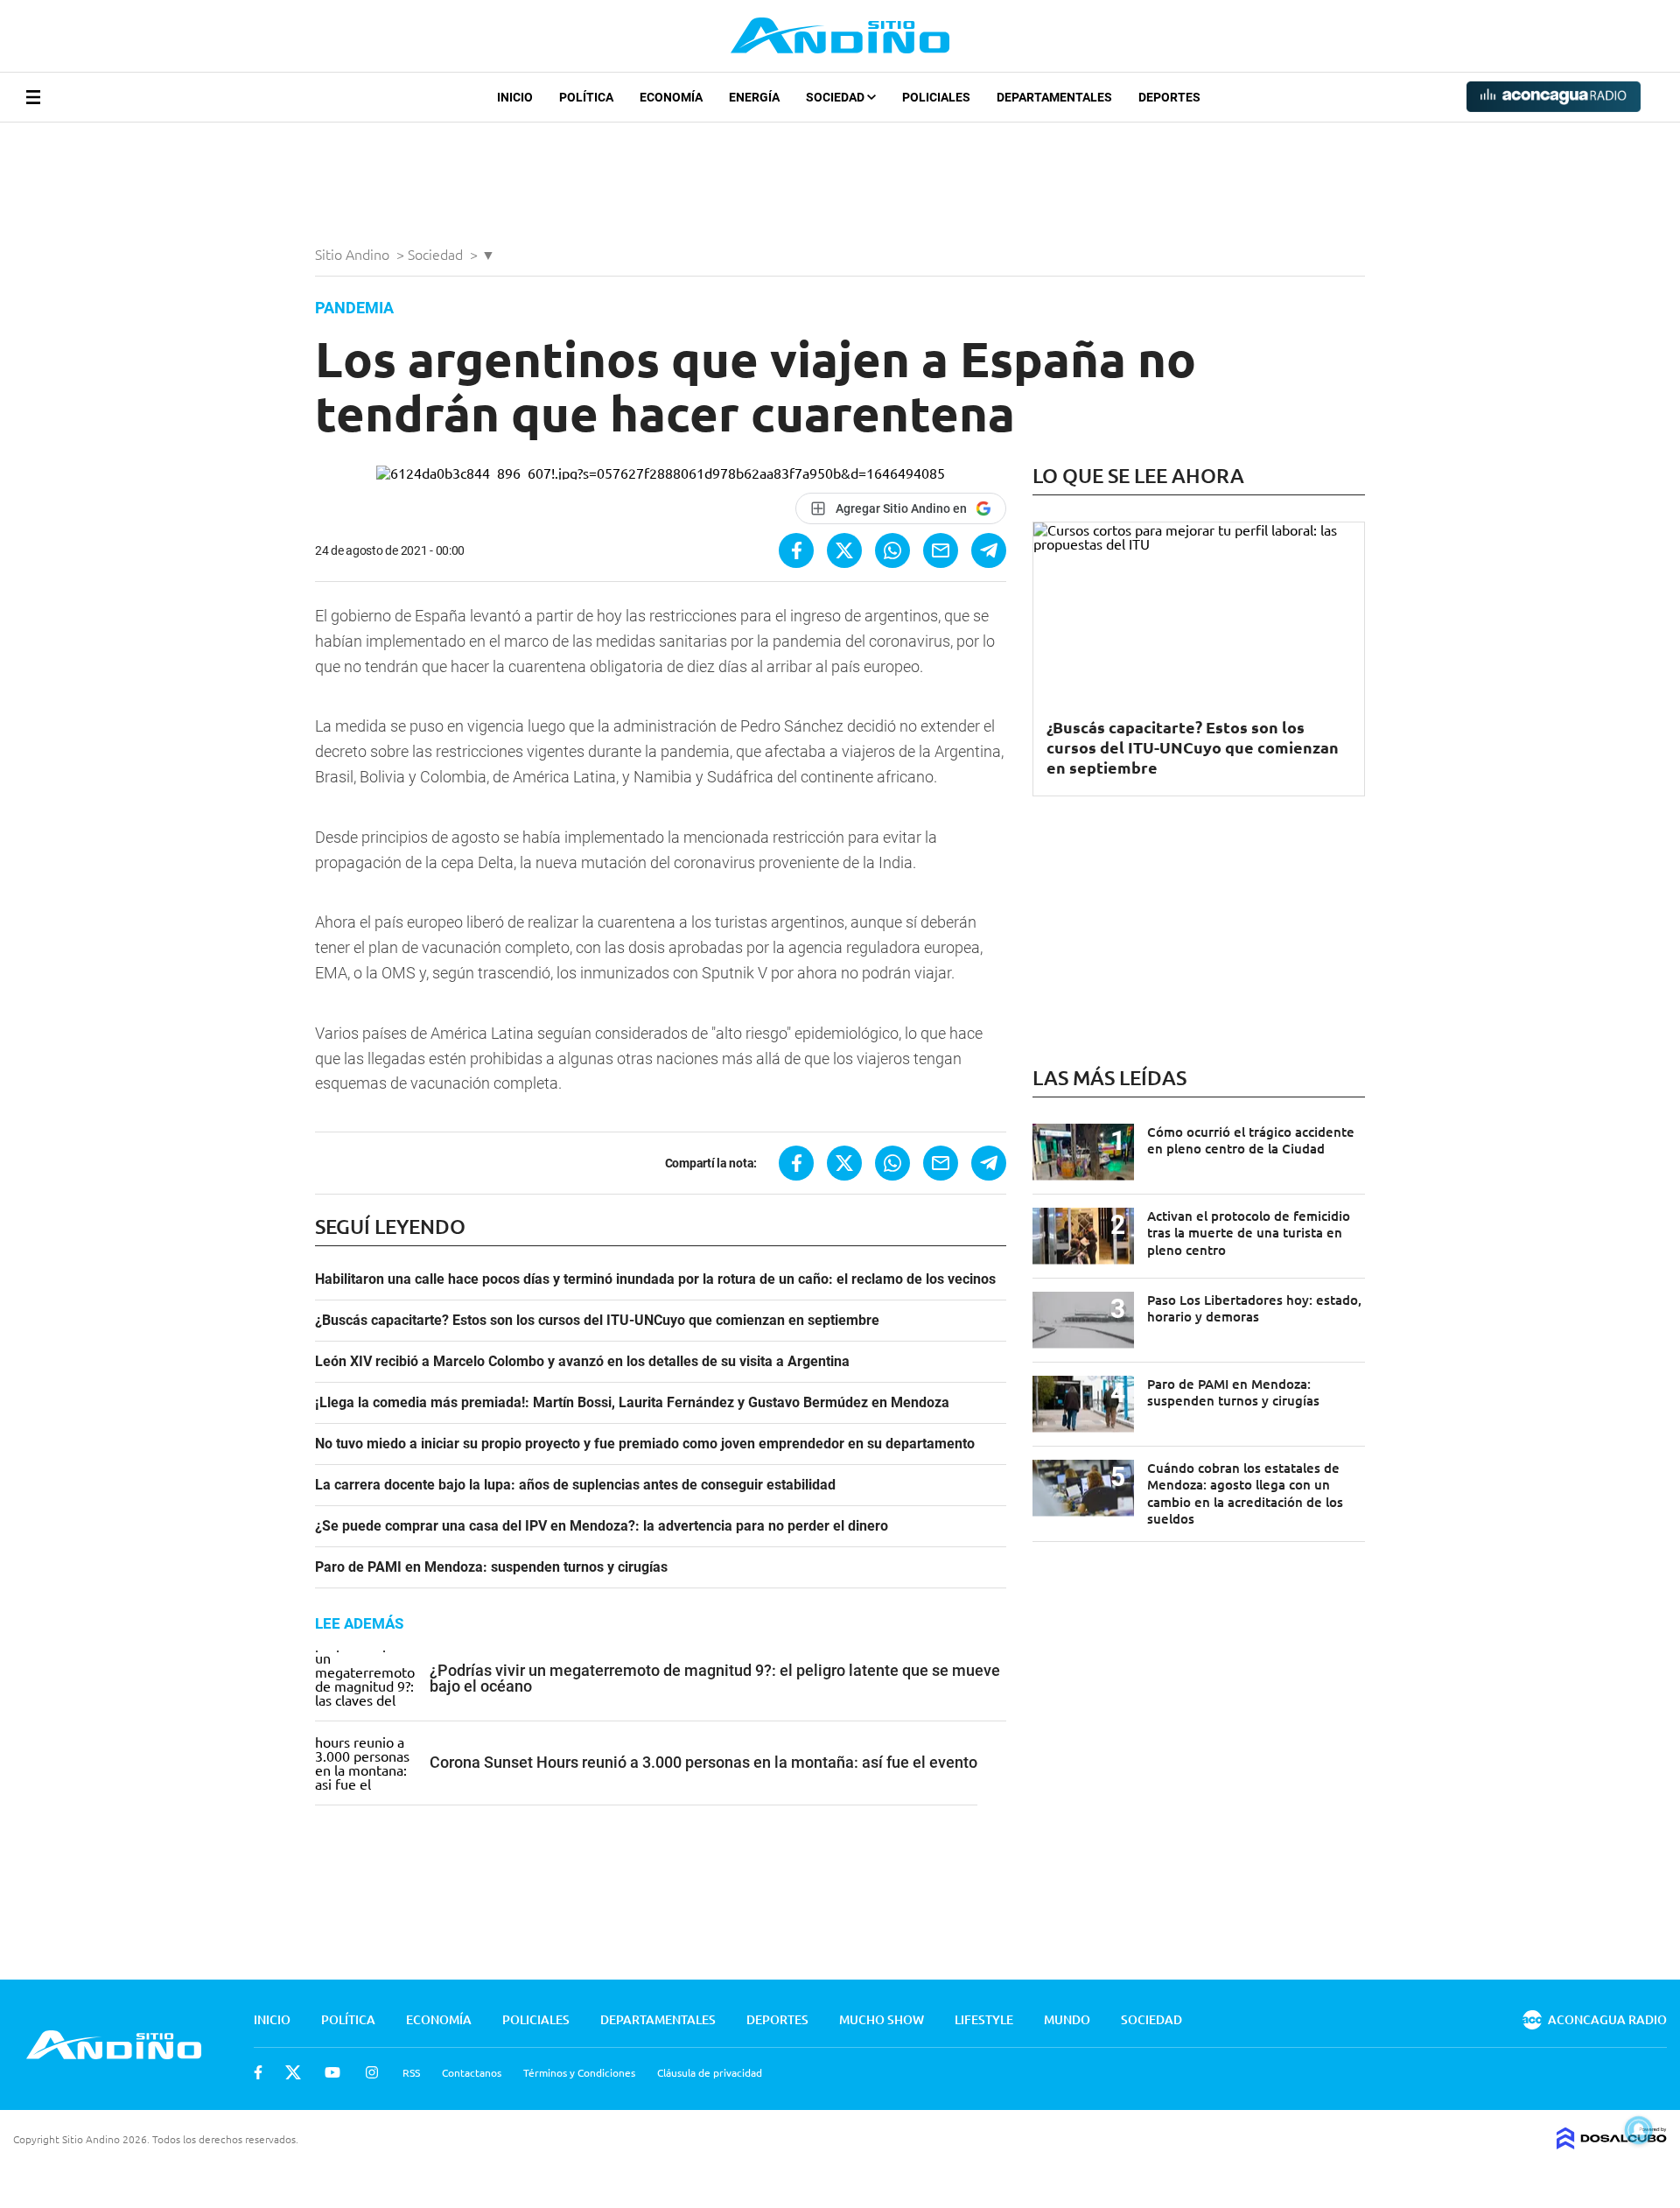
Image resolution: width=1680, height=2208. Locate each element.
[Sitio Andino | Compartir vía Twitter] (844, 550)
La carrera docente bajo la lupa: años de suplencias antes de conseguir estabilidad (575, 1485)
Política (586, 97)
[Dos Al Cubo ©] (1612, 2143)
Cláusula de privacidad (710, 2072)
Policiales (936, 97)
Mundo (1067, 2019)
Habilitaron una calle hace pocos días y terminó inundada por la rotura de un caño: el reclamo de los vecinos (655, 1279)
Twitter (293, 2072)
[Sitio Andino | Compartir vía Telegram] (989, 550)
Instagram (372, 2072)
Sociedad (836, 97)
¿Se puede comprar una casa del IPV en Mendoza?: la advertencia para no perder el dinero (602, 1526)
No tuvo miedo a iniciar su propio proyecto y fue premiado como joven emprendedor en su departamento (645, 1444)
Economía (671, 97)
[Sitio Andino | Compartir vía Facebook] (796, 550)
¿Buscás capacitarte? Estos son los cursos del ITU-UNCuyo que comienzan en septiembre (597, 1321)
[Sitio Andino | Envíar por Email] (941, 550)
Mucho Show (882, 2019)
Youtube (332, 2072)
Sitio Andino (354, 254)
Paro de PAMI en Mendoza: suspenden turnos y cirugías (491, 1567)
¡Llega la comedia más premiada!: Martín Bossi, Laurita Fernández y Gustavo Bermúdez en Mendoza (632, 1403)
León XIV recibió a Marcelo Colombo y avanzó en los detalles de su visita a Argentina (582, 1362)
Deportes (1169, 97)
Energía (754, 97)
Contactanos (472, 2072)
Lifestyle (984, 2019)
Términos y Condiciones (579, 2072)
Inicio (515, 97)
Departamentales (1054, 97)
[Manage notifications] (1639, 2130)
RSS (411, 2072)
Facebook (258, 2072)
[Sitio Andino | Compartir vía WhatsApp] (892, 550)
